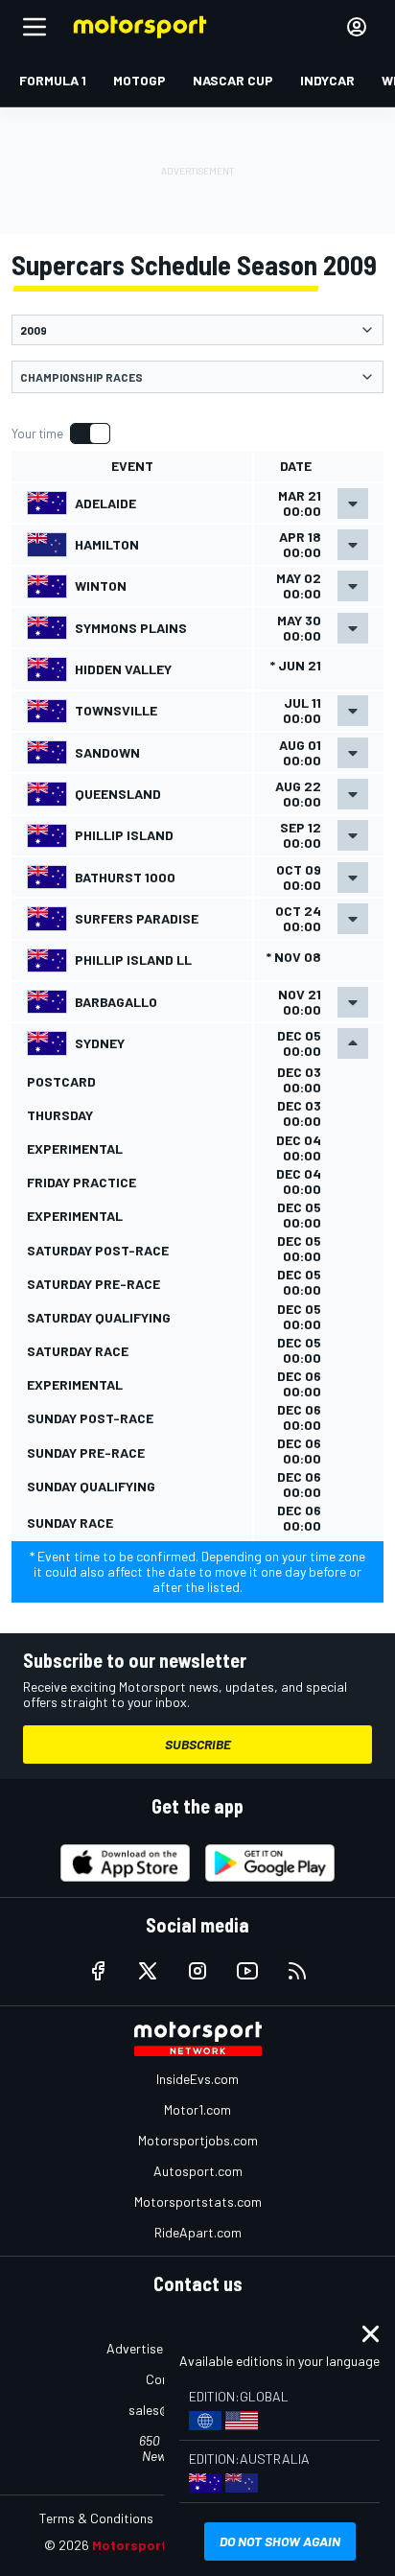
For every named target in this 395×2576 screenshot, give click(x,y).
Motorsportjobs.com (198, 2140)
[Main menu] (35, 27)
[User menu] (357, 27)
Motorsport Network (159, 2545)
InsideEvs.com (197, 2079)
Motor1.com (197, 2109)
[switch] (60, 433)
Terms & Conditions (96, 2518)
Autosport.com (198, 2171)
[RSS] (297, 1971)
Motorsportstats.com (198, 2201)
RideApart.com (198, 2232)
